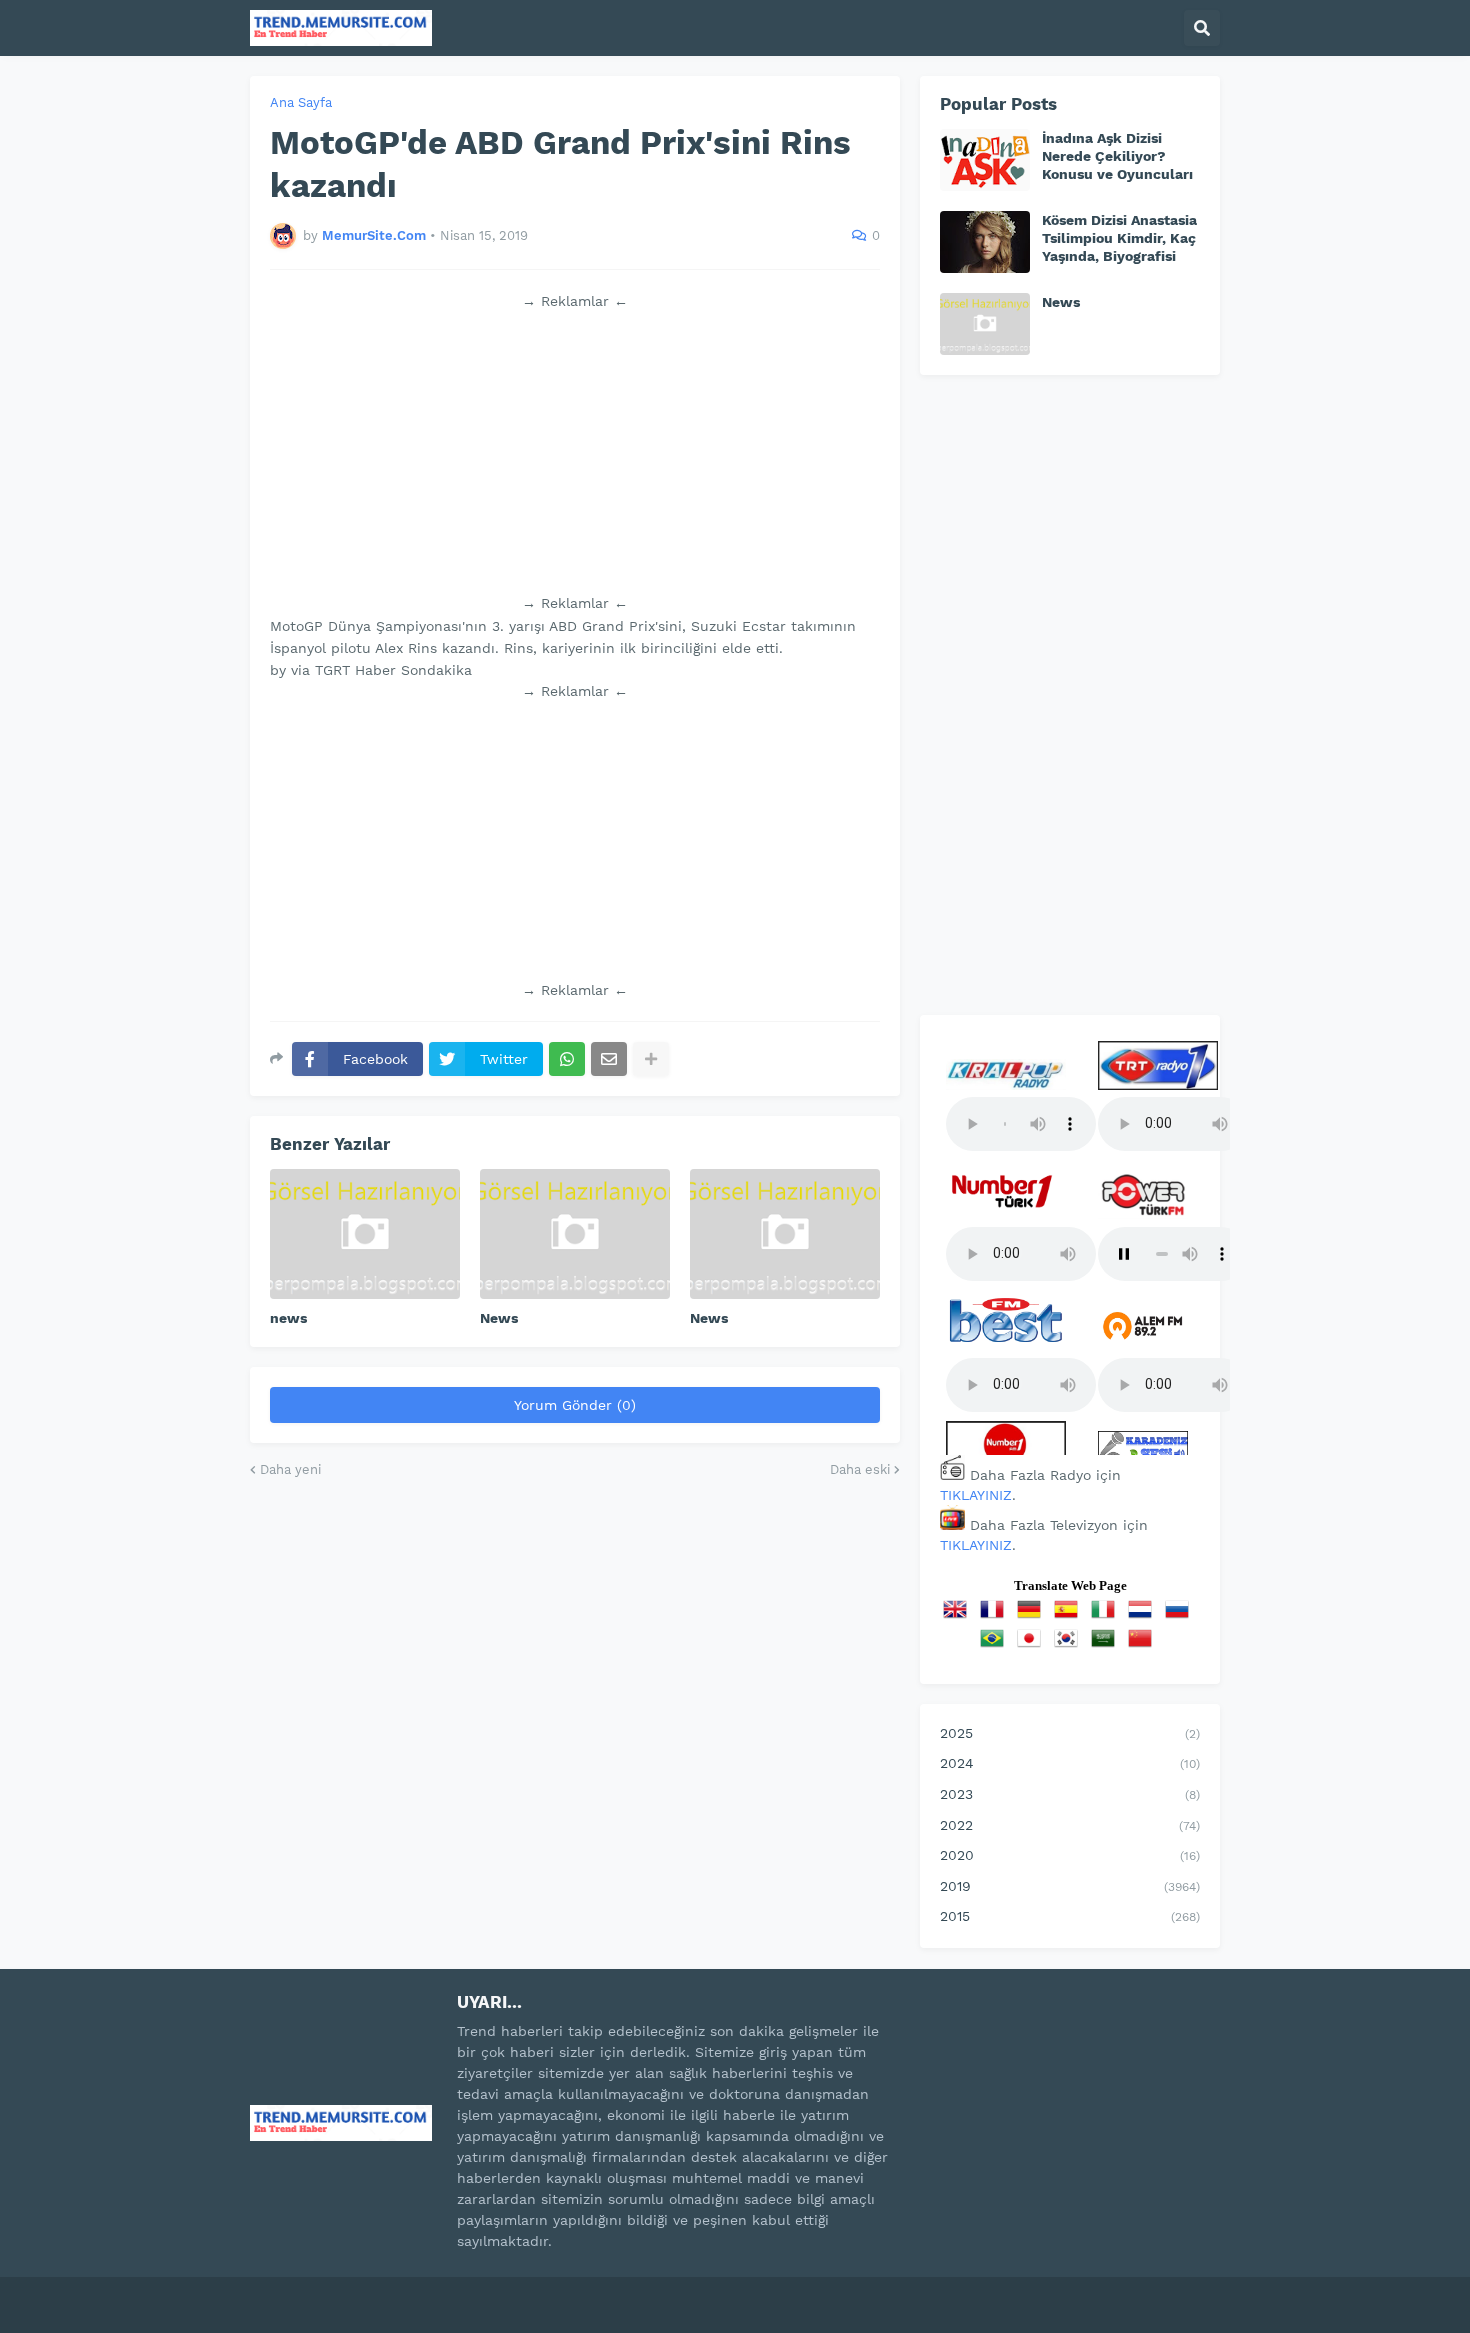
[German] (1033, 1616)
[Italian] (1107, 1616)
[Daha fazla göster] (651, 1059)
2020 (1070, 1855)
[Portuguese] (996, 1645)
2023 (1070, 1794)
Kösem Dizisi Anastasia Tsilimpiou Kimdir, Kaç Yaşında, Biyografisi (1119, 238)
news (288, 1318)
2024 (1070, 1763)
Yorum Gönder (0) (575, 1405)
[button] (1202, 28)
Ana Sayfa (301, 102)
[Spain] (1070, 1616)
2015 (1070, 1916)
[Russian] (1181, 1616)
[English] (959, 1616)
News (499, 1318)
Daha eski (860, 1469)
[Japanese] (1033, 1645)
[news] (365, 1234)
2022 (1070, 1825)
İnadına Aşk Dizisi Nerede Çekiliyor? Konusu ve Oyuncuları (1117, 156)
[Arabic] (1107, 1645)
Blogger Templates (465, 2292)
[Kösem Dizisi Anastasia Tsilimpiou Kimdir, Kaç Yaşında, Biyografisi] (985, 242)
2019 (1070, 1886)
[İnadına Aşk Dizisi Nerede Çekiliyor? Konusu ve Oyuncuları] (985, 160)
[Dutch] (1144, 1616)
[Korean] (1070, 1645)
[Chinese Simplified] (1144, 1645)
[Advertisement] (575, 452)
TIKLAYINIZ (976, 1495)
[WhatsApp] (567, 1059)
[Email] (609, 1059)
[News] (575, 1234)
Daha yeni (290, 1469)
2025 (1070, 1733)
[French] (996, 1616)
